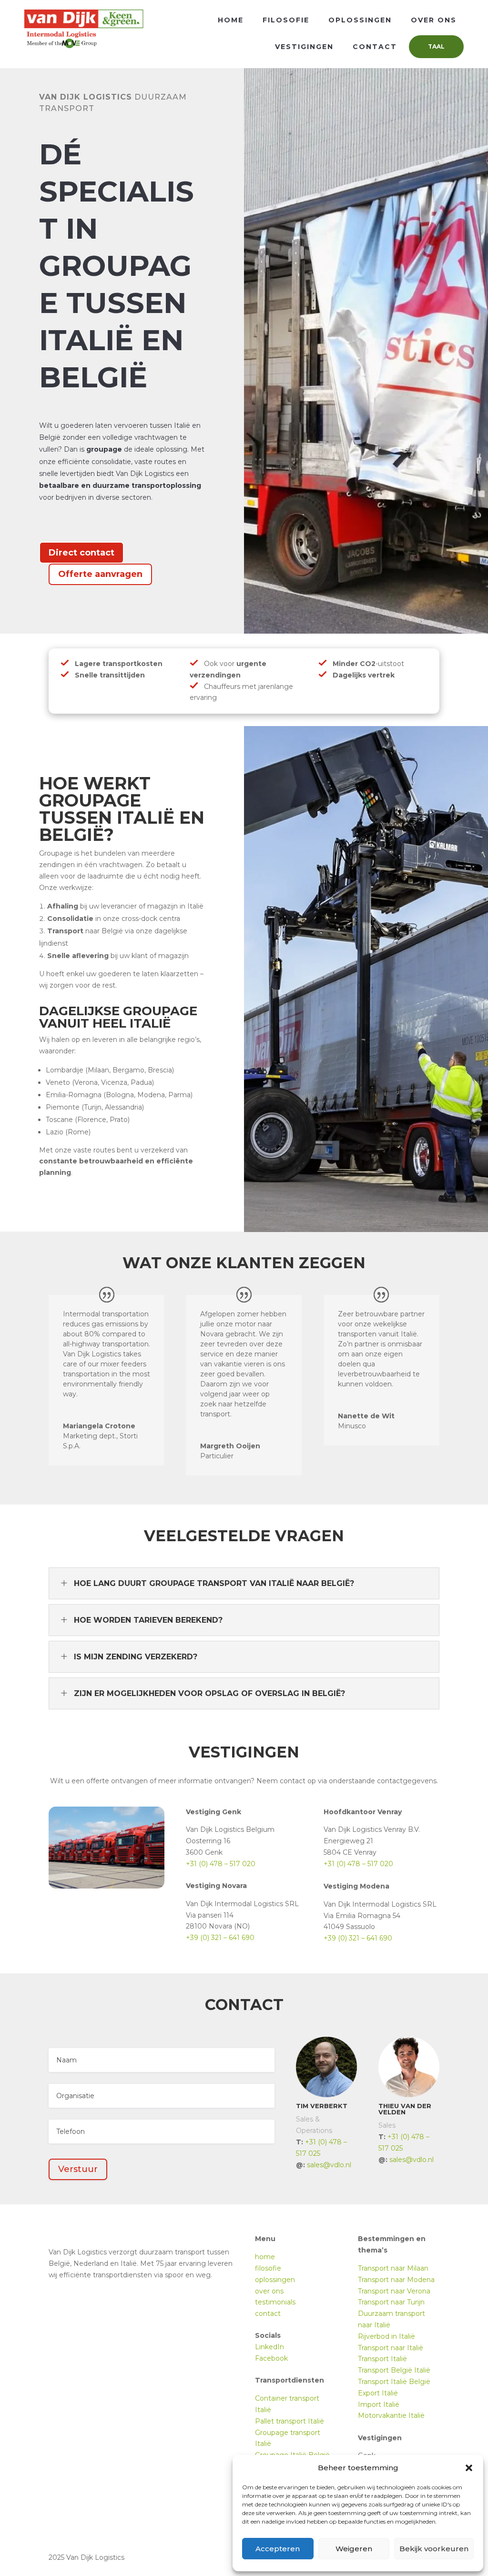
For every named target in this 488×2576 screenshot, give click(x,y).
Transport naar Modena (396, 2280)
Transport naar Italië (391, 2348)
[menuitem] (231, 20)
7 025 (311, 2153)
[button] (469, 2468)
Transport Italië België (394, 2382)
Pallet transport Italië (290, 2421)
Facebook (271, 2358)
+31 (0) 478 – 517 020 (221, 1864)
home (265, 2257)
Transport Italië (382, 2359)
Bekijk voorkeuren (434, 2549)
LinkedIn (269, 2347)
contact (268, 2313)
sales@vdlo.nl (329, 2165)
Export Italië (378, 2393)
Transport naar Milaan (393, 2268)
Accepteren (278, 2549)
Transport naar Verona (394, 2291)
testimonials (275, 2302)
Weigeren (354, 2549)
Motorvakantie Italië (391, 2415)
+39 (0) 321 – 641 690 (220, 1938)
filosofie (268, 2268)
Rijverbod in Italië (386, 2336)
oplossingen (275, 2280)
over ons (269, 2291)
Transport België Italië (394, 2370)
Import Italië (379, 2404)
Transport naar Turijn (391, 2302)
